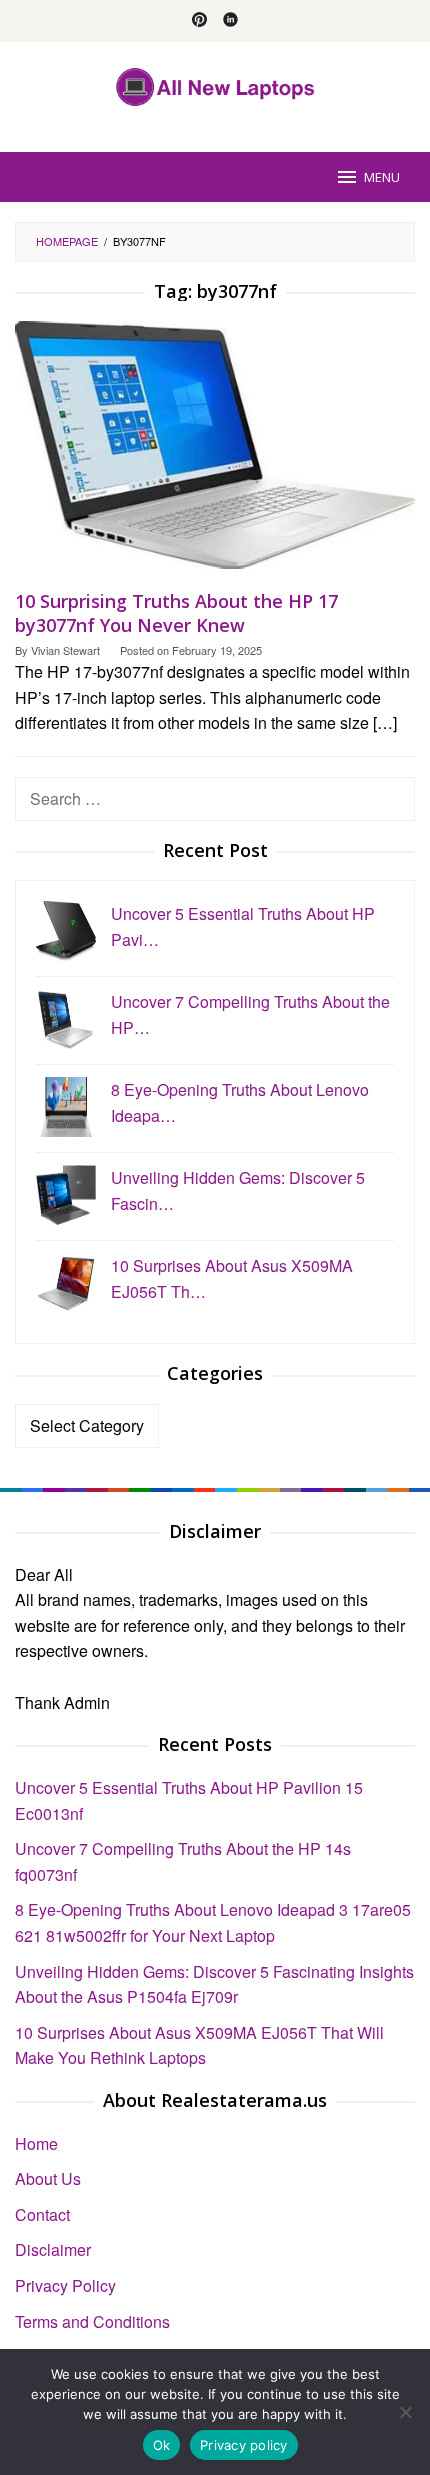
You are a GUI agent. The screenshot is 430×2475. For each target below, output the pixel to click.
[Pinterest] (199, 21)
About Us (48, 2178)
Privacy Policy (65, 2285)
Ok (162, 2445)
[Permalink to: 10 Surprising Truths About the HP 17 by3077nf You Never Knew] (215, 452)
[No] (405, 2412)
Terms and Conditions (92, 2321)
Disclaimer (53, 2249)
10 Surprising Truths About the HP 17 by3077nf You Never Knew (176, 613)
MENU (382, 177)
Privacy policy (244, 2445)
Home (36, 2143)
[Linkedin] (230, 21)
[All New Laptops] (215, 84)
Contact (42, 2214)
